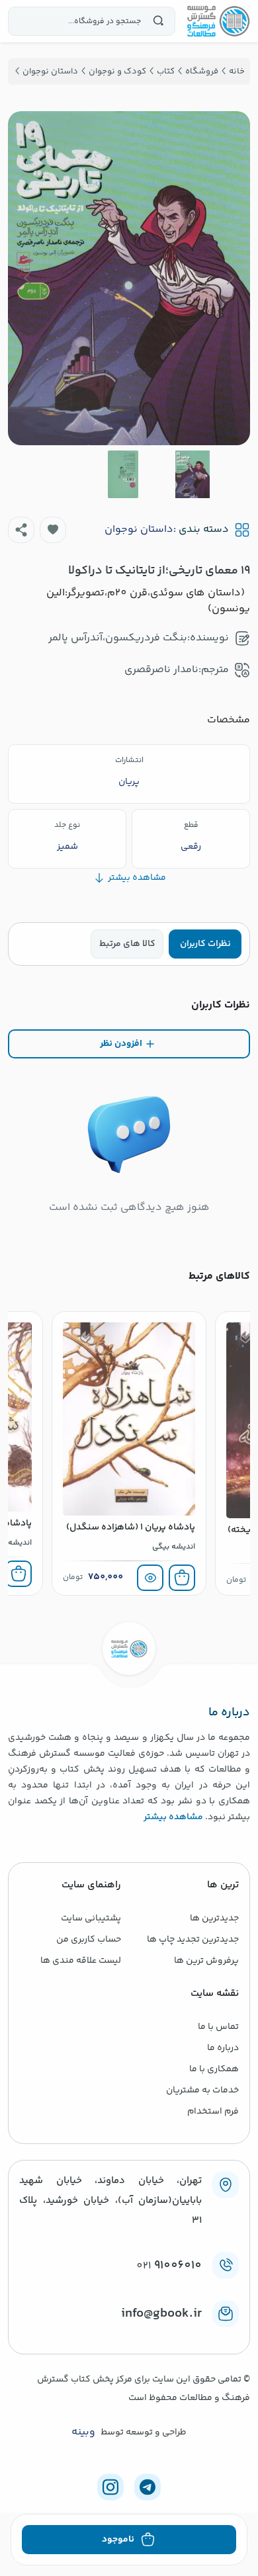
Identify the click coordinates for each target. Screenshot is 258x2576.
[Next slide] (28, 278)
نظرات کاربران (205, 944)
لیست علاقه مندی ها (81, 1961)
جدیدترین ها (214, 1918)
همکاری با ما (214, 2069)
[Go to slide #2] (123, 474)
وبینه (83, 2432)
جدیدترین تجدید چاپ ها (193, 1940)
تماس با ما (218, 2027)
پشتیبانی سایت (91, 1918)
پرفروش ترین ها (206, 1961)
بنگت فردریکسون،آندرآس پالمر (118, 638)
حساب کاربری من (89, 1940)
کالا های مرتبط (127, 944)
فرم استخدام (213, 2112)
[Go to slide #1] (193, 474)
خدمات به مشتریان (202, 2090)
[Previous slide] (230, 278)
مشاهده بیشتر (173, 1817)
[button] (53, 530)
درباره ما (223, 2048)
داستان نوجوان (139, 530)
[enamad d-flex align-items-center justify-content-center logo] (129, 2335)
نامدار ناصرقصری (161, 670)
